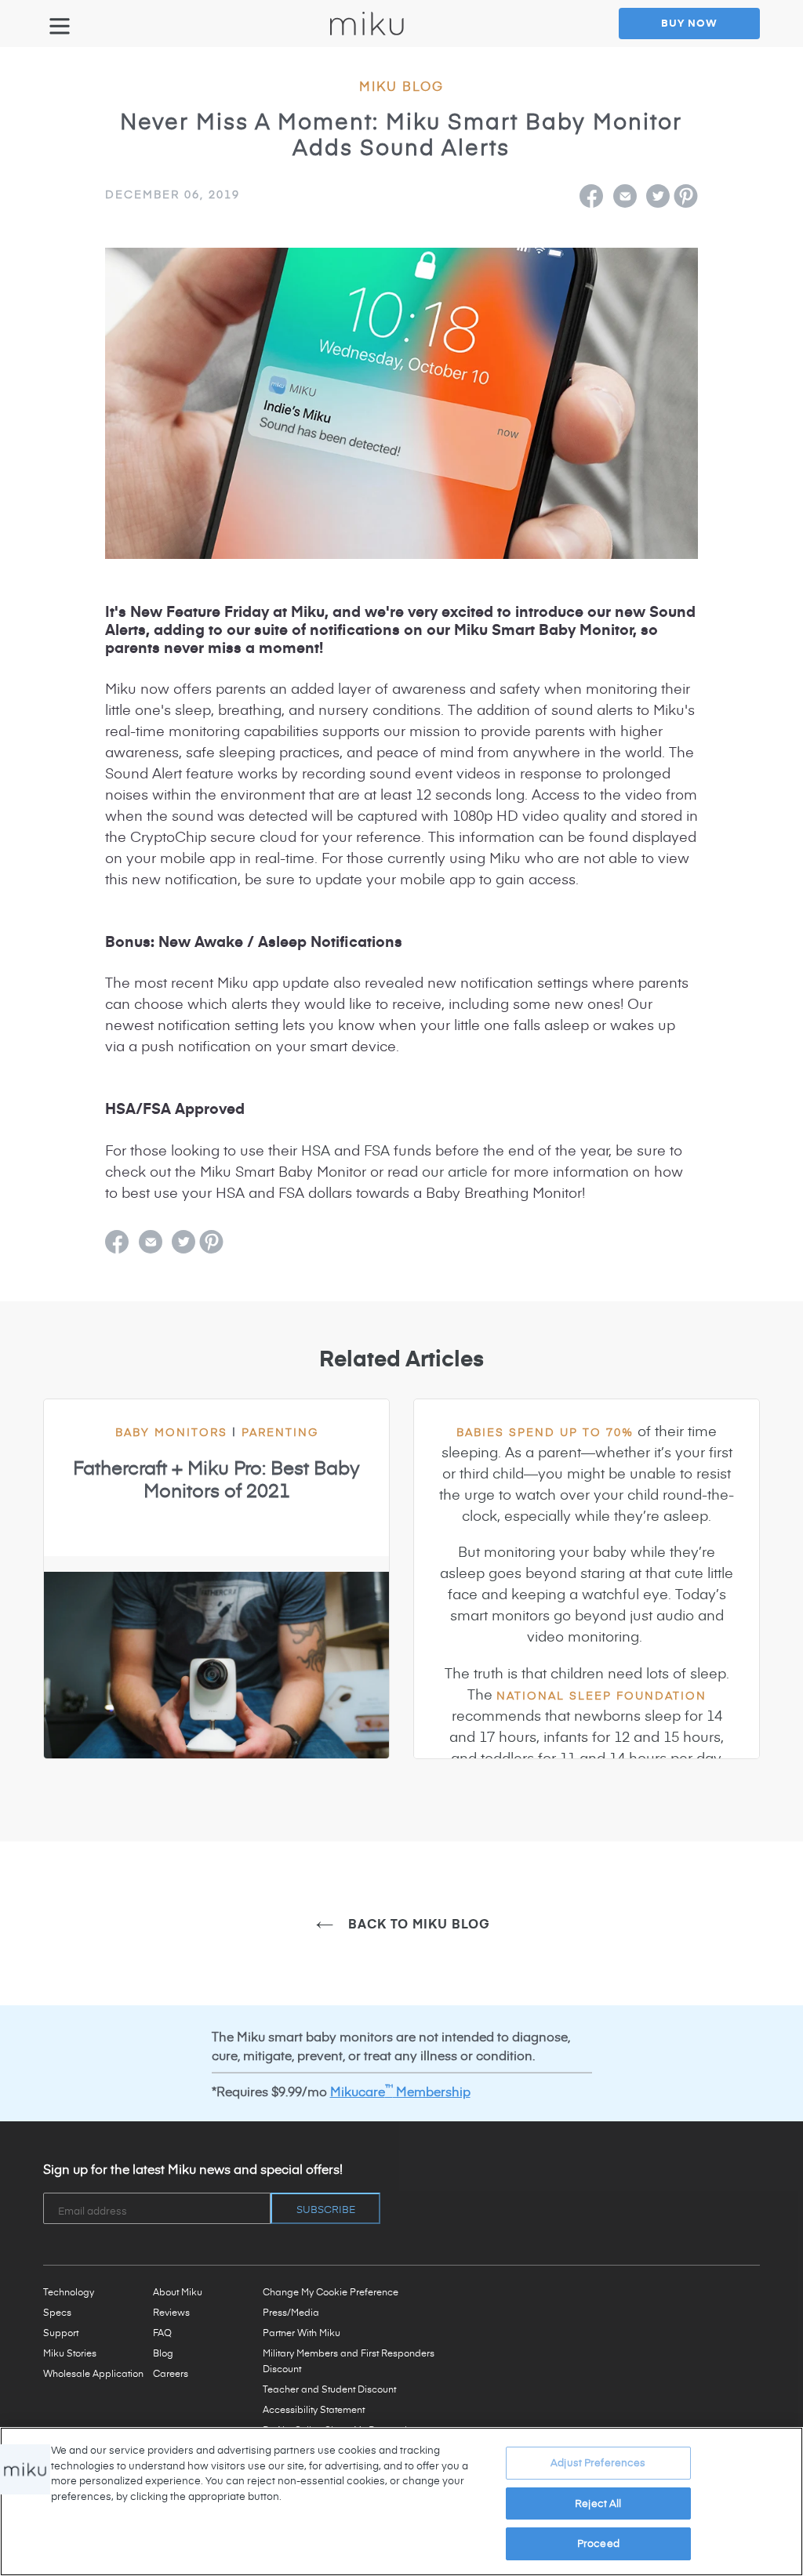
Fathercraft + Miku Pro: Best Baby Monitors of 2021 (216, 1479)
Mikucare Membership (400, 2091)
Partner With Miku (302, 2332)
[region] (401, 2502)
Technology (69, 2291)
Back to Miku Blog (417, 1923)
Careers (171, 2373)
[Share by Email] (625, 196)
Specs (57, 2312)
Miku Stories (70, 2353)
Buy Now (689, 23)
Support (61, 2332)
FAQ (162, 2332)
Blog (163, 2353)
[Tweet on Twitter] (658, 196)
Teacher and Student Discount (329, 2389)
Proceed (598, 2543)
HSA (316, 1150)
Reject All (598, 2503)
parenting (280, 1432)
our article (455, 1171)
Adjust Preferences (598, 2462)
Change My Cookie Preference (331, 2291)
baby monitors (178, 1432)
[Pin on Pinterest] (686, 196)
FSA (377, 1150)
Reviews (171, 2312)
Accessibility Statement (314, 2409)
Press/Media (291, 2312)
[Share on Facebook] (591, 196)
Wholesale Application (93, 2373)
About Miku (178, 2291)
